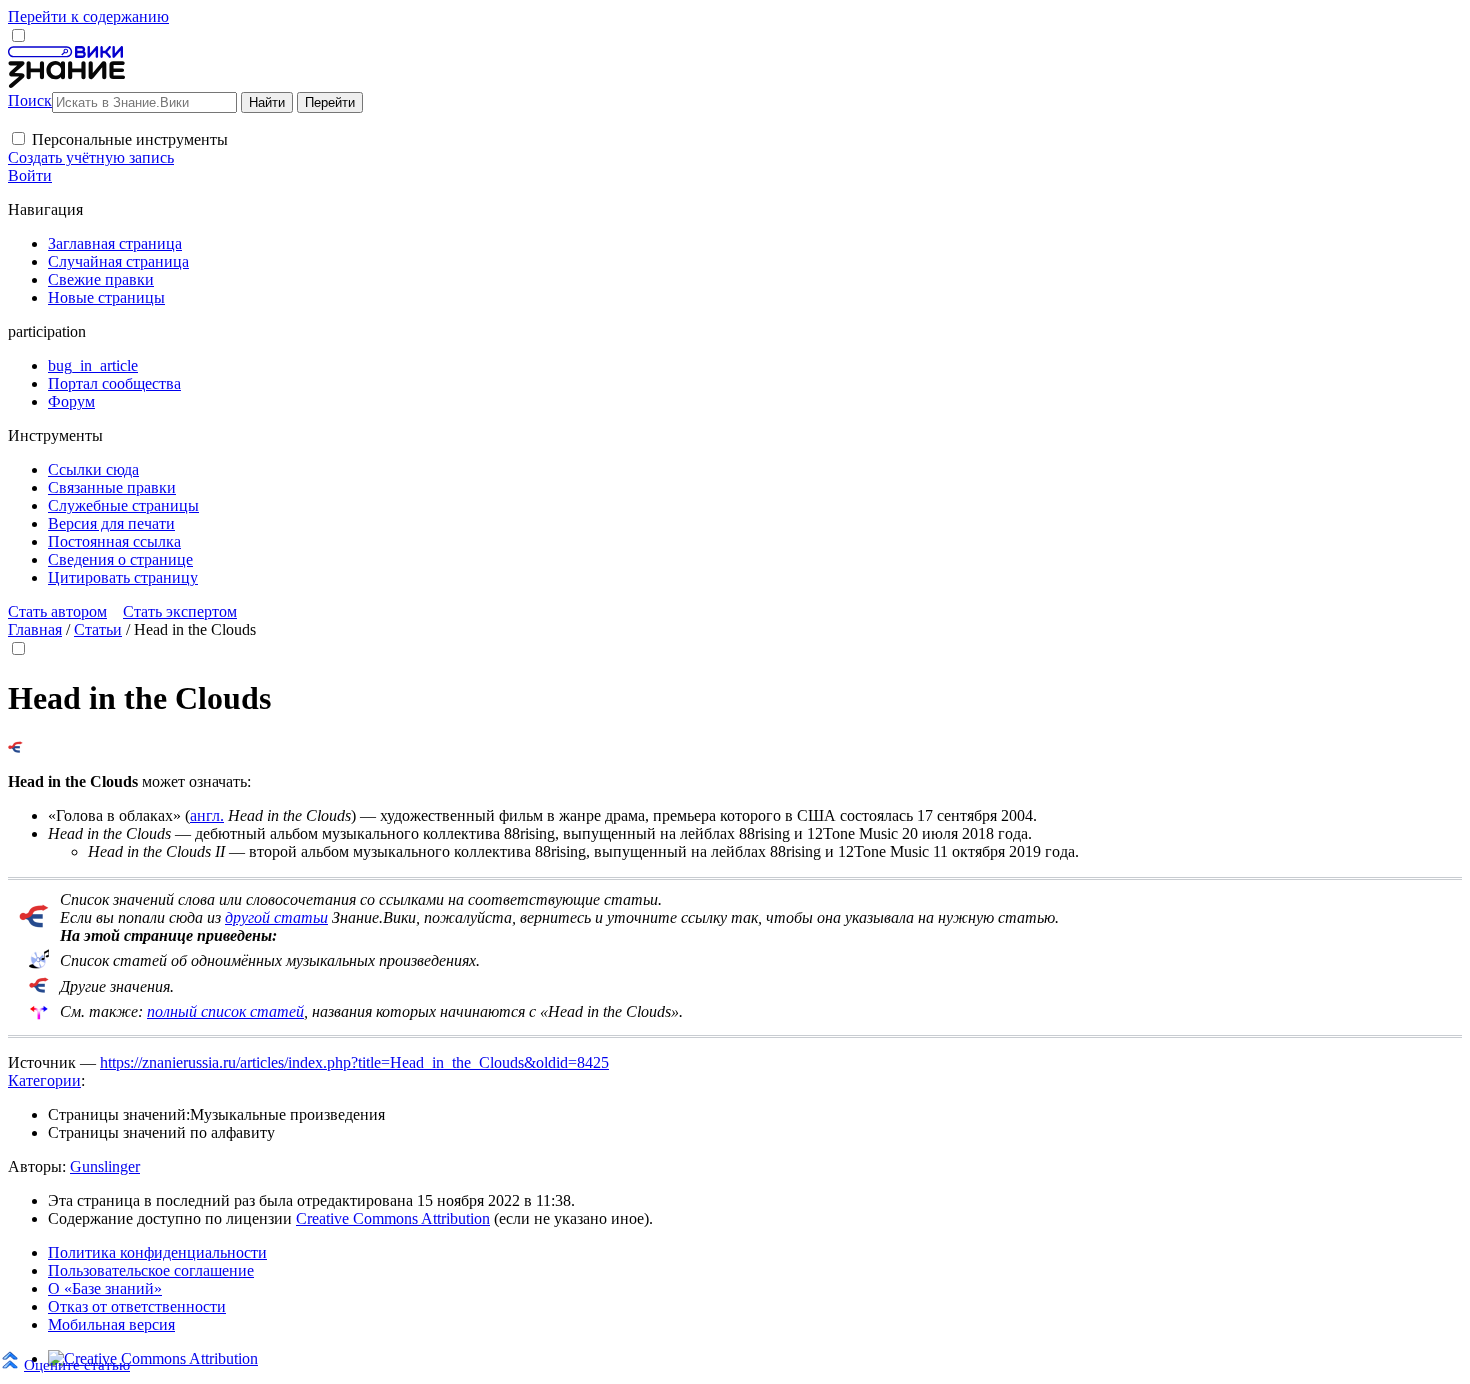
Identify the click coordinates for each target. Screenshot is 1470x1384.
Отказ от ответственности (137, 1306)
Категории (44, 1080)
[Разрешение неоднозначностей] (15, 747)
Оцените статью (77, 1364)
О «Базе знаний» (105, 1288)
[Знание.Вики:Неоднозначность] (39, 963)
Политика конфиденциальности (157, 1252)
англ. (207, 815)
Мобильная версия (111, 1324)
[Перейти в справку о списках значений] (34, 922)
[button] (18, 138)
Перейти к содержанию (88, 16)
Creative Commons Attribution (393, 1218)
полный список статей (225, 1011)
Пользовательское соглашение (151, 1270)
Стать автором (57, 611)
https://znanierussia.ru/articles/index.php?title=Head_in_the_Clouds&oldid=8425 (354, 1062)
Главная (35, 629)
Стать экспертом (180, 611)
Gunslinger (105, 1166)
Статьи (98, 629)
